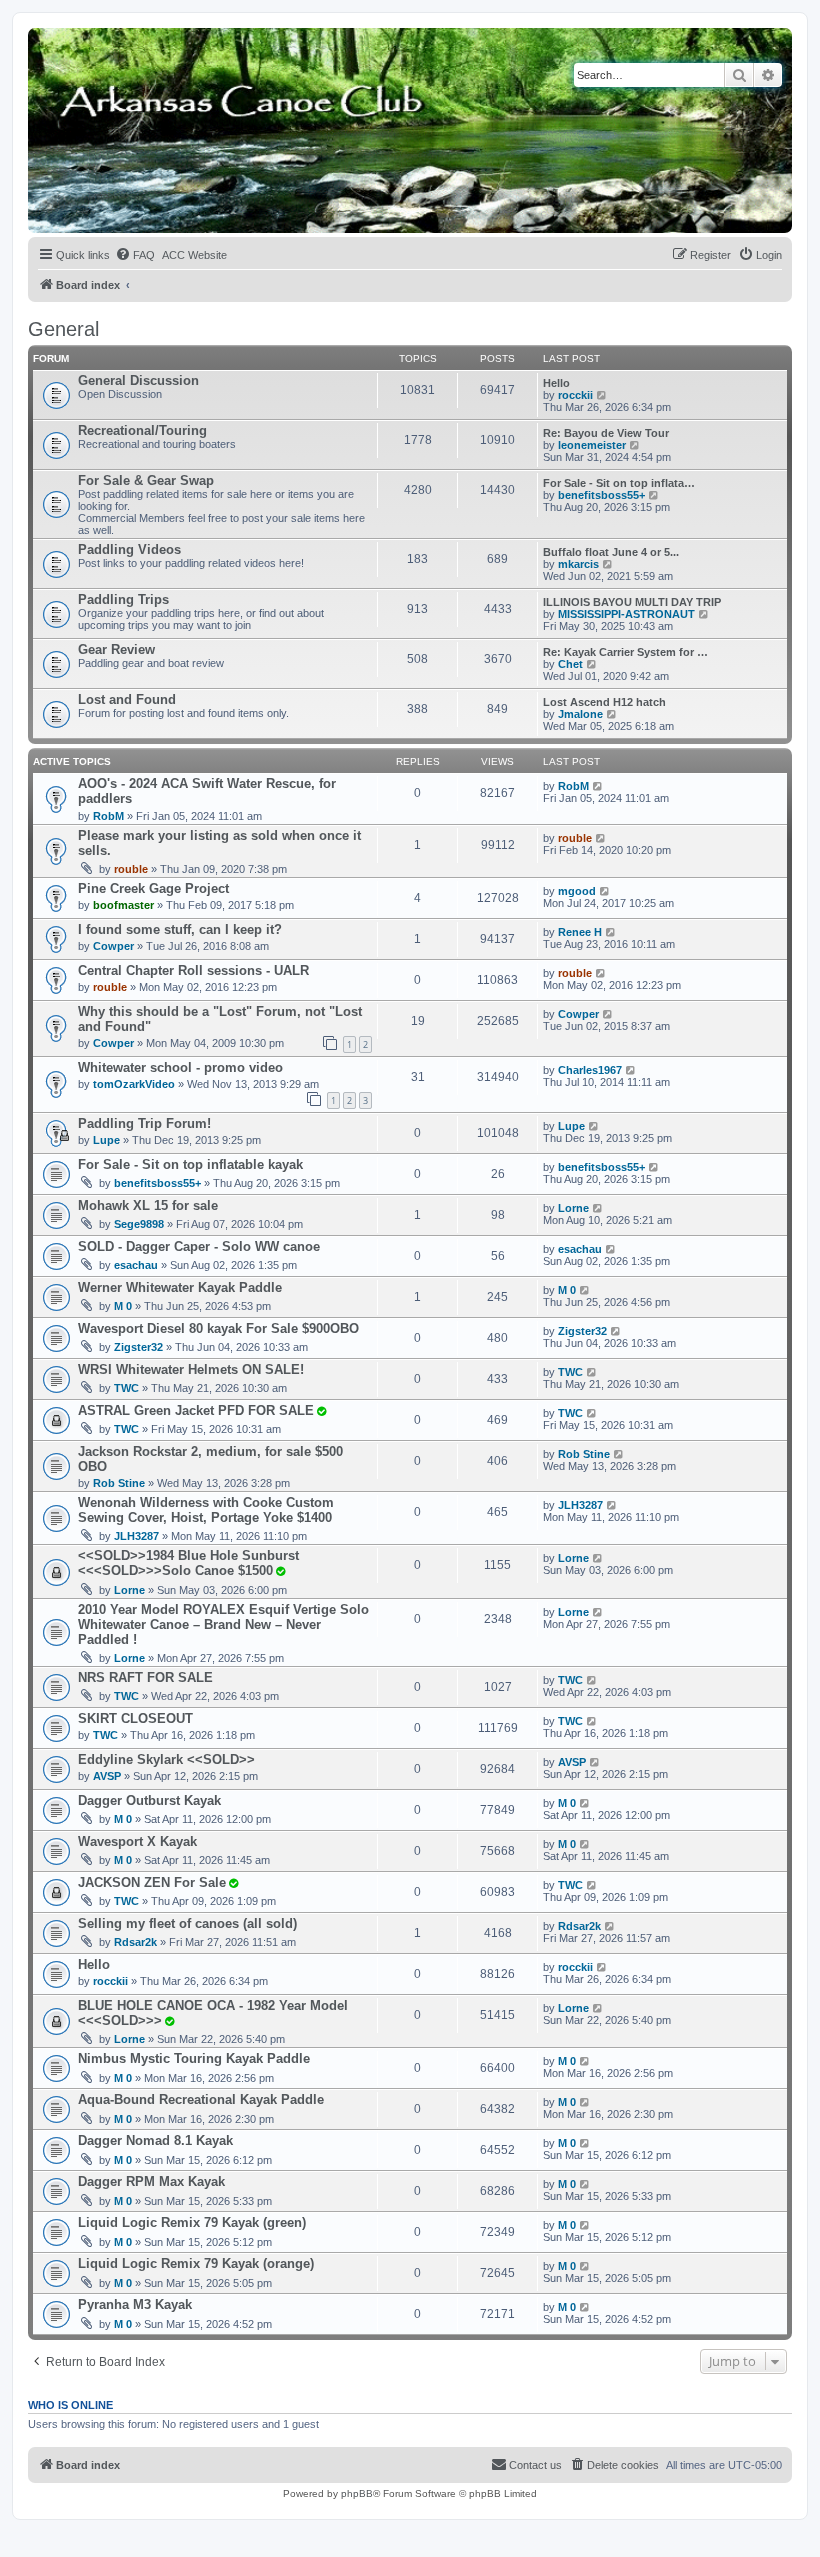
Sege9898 (139, 1224)
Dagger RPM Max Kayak (151, 2181)
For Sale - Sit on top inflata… (619, 483)
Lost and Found (127, 699)
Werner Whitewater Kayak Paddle (180, 1287)
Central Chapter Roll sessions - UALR (193, 970)
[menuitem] (135, 255)
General (63, 329)
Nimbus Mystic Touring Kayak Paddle (194, 2058)
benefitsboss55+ (601, 495)
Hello (556, 383)
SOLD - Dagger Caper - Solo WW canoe (199, 1246)
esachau (136, 1265)
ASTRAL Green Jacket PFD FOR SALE (196, 1410)
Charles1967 (590, 1070)
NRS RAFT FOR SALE (145, 1677)
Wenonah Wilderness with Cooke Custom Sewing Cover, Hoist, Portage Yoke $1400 (206, 1510)
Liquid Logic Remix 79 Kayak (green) (192, 2222)
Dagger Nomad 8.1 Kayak (155, 2140)
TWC (126, 1388)
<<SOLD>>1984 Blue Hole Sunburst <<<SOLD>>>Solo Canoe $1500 (188, 1563)
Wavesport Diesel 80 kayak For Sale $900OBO (218, 1328)
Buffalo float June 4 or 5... (611, 552)
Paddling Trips (123, 599)
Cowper (113, 946)
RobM (108, 816)
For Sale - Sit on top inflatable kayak (190, 1164)
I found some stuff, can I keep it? (180, 929)
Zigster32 (138, 1347)
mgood (577, 891)
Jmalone (580, 714)
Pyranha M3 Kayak (135, 2304)
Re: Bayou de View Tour (606, 433)
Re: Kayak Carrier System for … (625, 652)
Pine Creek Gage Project (153, 888)
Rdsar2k (135, 1942)
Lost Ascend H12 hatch (604, 702)
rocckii (575, 395)
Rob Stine (119, 1483)
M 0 (123, 1306)
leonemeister (592, 445)
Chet (570, 664)
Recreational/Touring (142, 430)
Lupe (106, 1140)
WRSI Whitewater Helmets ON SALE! (191, 1369)
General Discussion (138, 380)
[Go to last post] (598, 786)
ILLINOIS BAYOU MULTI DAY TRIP (632, 602)
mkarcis (578, 564)
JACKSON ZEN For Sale (152, 1882)
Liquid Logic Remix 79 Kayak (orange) (196, 2263)
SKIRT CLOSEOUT (135, 1718)
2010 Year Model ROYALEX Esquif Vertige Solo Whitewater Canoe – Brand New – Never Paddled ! (223, 1624)
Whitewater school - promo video (180, 1067)
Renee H (580, 932)
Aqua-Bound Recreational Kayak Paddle (201, 2099)
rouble (131, 869)
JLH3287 (136, 1536)
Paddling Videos (129, 549)
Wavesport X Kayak (137, 1841)
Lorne (573, 1208)
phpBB (357, 2493)
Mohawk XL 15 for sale (148, 1205)
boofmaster (123, 905)
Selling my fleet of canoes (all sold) (187, 1923)
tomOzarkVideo (134, 1084)
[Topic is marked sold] (321, 1411)
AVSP (107, 1776)
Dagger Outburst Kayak (149, 1800)
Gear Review (116, 649)
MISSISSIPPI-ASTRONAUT (626, 614)
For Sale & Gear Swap (146, 480)
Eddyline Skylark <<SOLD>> (166, 1759)
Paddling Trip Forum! (144, 1123)
